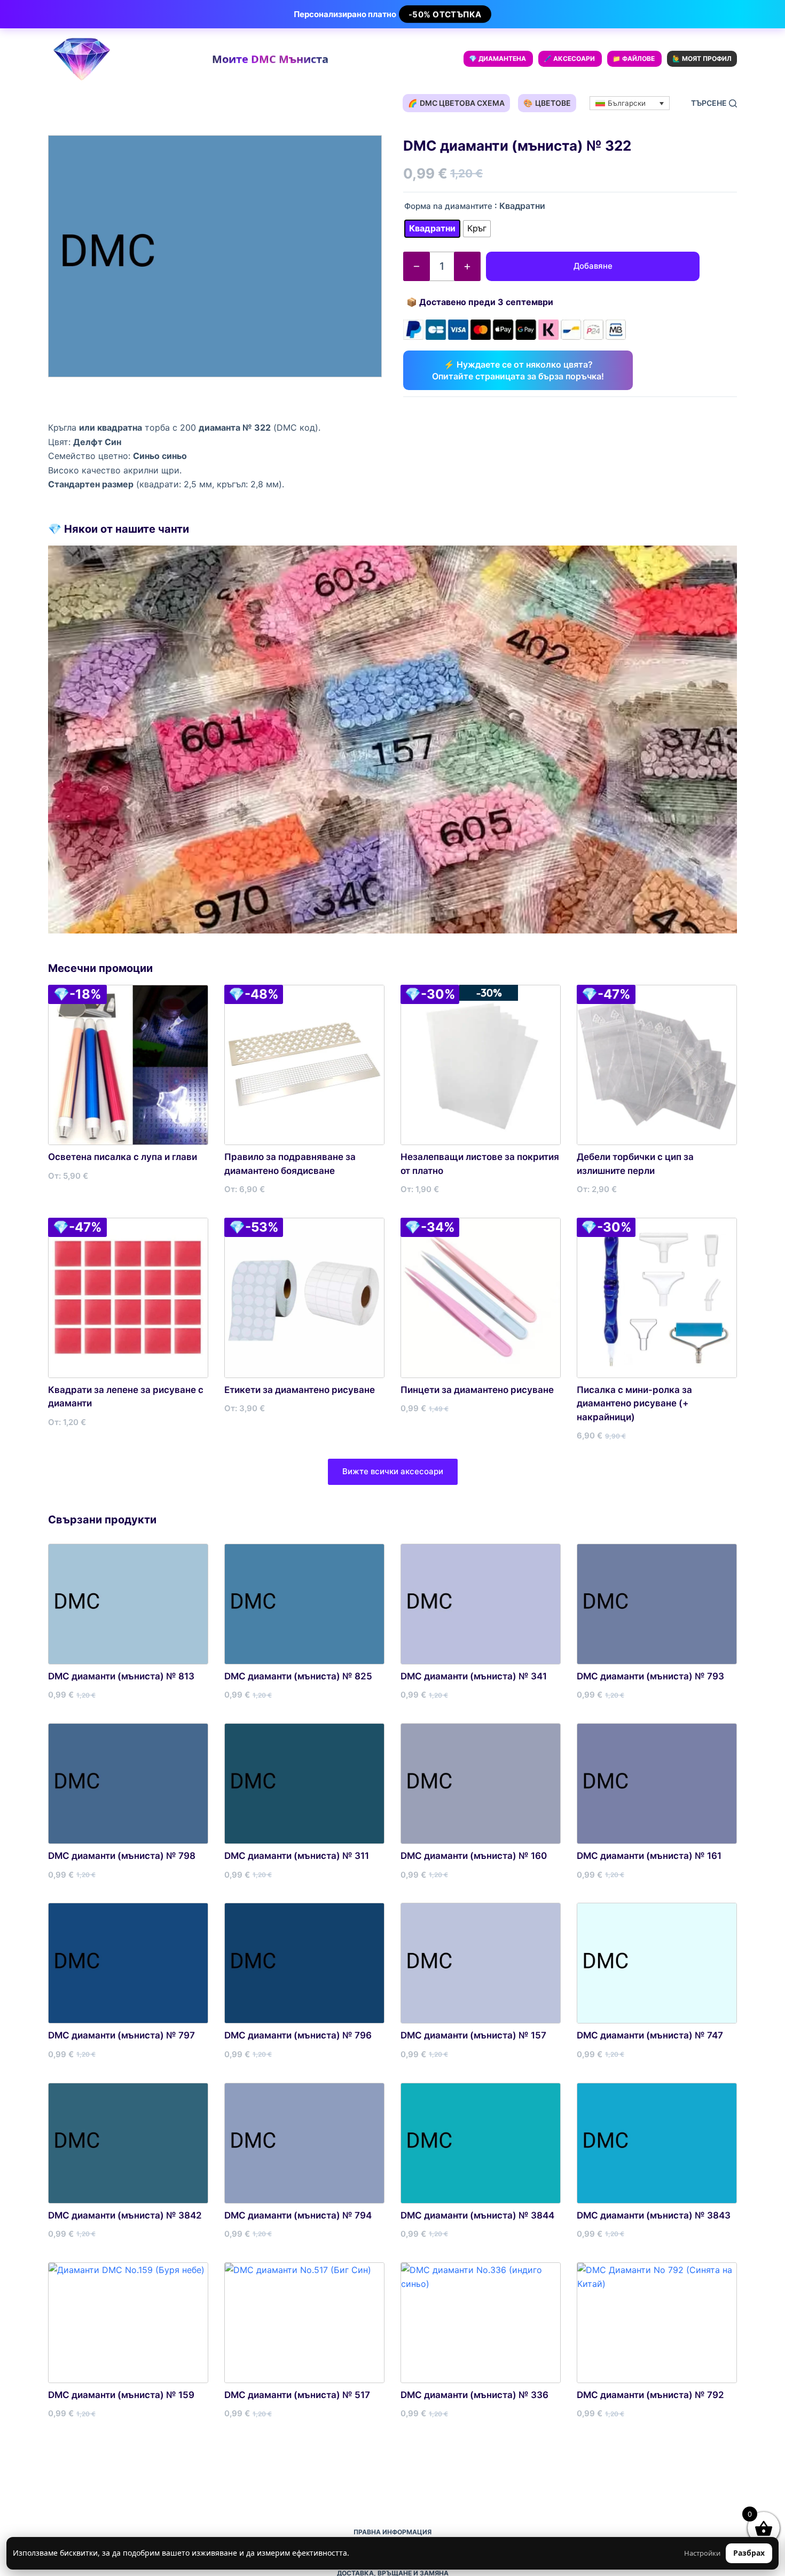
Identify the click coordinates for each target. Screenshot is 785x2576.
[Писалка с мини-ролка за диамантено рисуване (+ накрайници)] (657, 1298)
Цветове (547, 103)
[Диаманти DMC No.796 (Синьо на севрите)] (304, 1963)
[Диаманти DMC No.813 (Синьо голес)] (128, 1604)
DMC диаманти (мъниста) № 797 (121, 2035)
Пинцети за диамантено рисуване (477, 1390)
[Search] (714, 103)
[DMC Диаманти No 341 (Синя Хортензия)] (481, 1604)
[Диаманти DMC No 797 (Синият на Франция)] (128, 1963)
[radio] (432, 229)
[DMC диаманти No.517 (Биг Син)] (304, 2323)
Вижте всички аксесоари (393, 1471)
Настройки (702, 2553)
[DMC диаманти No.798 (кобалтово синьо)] (128, 1784)
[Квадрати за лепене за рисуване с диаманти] (128, 1298)
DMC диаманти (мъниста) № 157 (473, 2035)
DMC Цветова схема (456, 103)
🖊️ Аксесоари (569, 59)
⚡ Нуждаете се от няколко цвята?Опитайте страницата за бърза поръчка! (518, 370)
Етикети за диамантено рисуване (300, 1390)
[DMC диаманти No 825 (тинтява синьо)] (304, 1604)
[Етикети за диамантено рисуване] (304, 1298)
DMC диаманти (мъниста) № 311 (297, 1856)
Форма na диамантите (448, 206)
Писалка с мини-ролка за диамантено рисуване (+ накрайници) (634, 1403)
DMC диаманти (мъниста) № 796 (298, 2035)
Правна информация (392, 2532)
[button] (630, 103)
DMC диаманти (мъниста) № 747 (650, 2035)
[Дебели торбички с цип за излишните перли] (657, 1065)
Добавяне (593, 266)
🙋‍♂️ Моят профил (702, 59)
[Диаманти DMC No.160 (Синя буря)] (481, 1784)
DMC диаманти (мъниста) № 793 (650, 1676)
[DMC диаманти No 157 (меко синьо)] (481, 1963)
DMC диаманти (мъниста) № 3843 (654, 2215)
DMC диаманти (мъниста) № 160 (474, 1856)
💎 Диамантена (497, 59)
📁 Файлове (634, 59)
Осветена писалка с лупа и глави (123, 1157)
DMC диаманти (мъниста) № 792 (650, 2395)
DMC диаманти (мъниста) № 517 (297, 2395)
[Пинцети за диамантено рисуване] (481, 1298)
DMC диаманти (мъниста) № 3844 (477, 2215)
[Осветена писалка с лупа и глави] (128, 1065)
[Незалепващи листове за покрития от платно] (481, 1065)
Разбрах (749, 2553)
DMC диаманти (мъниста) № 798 (122, 1856)
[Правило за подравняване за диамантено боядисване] (304, 1065)
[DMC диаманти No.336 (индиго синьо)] (481, 2323)
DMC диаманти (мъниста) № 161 (649, 1856)
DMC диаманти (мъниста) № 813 (121, 1676)
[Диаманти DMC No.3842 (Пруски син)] (128, 2143)
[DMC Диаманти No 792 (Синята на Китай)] (657, 2323)
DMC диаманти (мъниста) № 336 (474, 2395)
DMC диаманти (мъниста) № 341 (474, 1676)
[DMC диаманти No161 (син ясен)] (657, 1784)
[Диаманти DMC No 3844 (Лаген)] (481, 2143)
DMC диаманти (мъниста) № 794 (298, 2215)
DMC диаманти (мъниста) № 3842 (125, 2215)
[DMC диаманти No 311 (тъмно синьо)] (304, 1784)
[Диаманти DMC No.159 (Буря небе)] (128, 2323)
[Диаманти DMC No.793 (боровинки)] (657, 1604)
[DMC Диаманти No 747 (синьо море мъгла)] (657, 1963)
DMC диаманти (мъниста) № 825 (298, 1676)
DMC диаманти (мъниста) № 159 (121, 2395)
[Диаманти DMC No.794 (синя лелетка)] (304, 2143)
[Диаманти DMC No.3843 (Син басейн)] (657, 2143)
